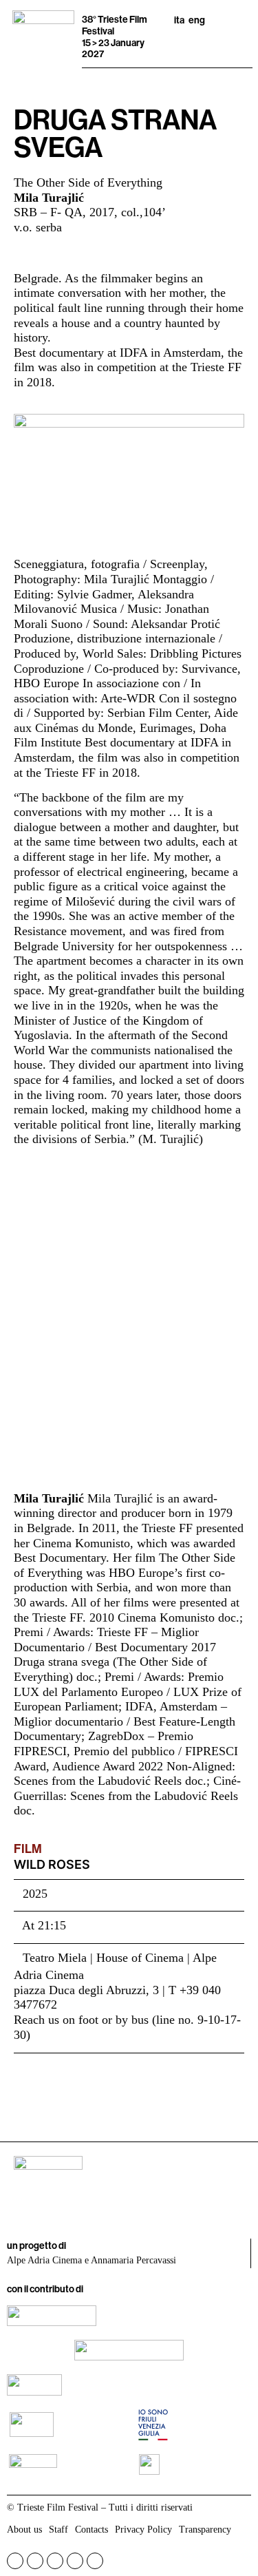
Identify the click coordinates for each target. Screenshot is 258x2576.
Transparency (205, 2530)
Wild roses (52, 1864)
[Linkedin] (75, 2561)
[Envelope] (95, 2561)
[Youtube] (55, 2561)
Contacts (92, 2530)
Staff (58, 2530)
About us (24, 2530)
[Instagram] (35, 2561)
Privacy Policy (143, 2530)
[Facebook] (15, 2561)
